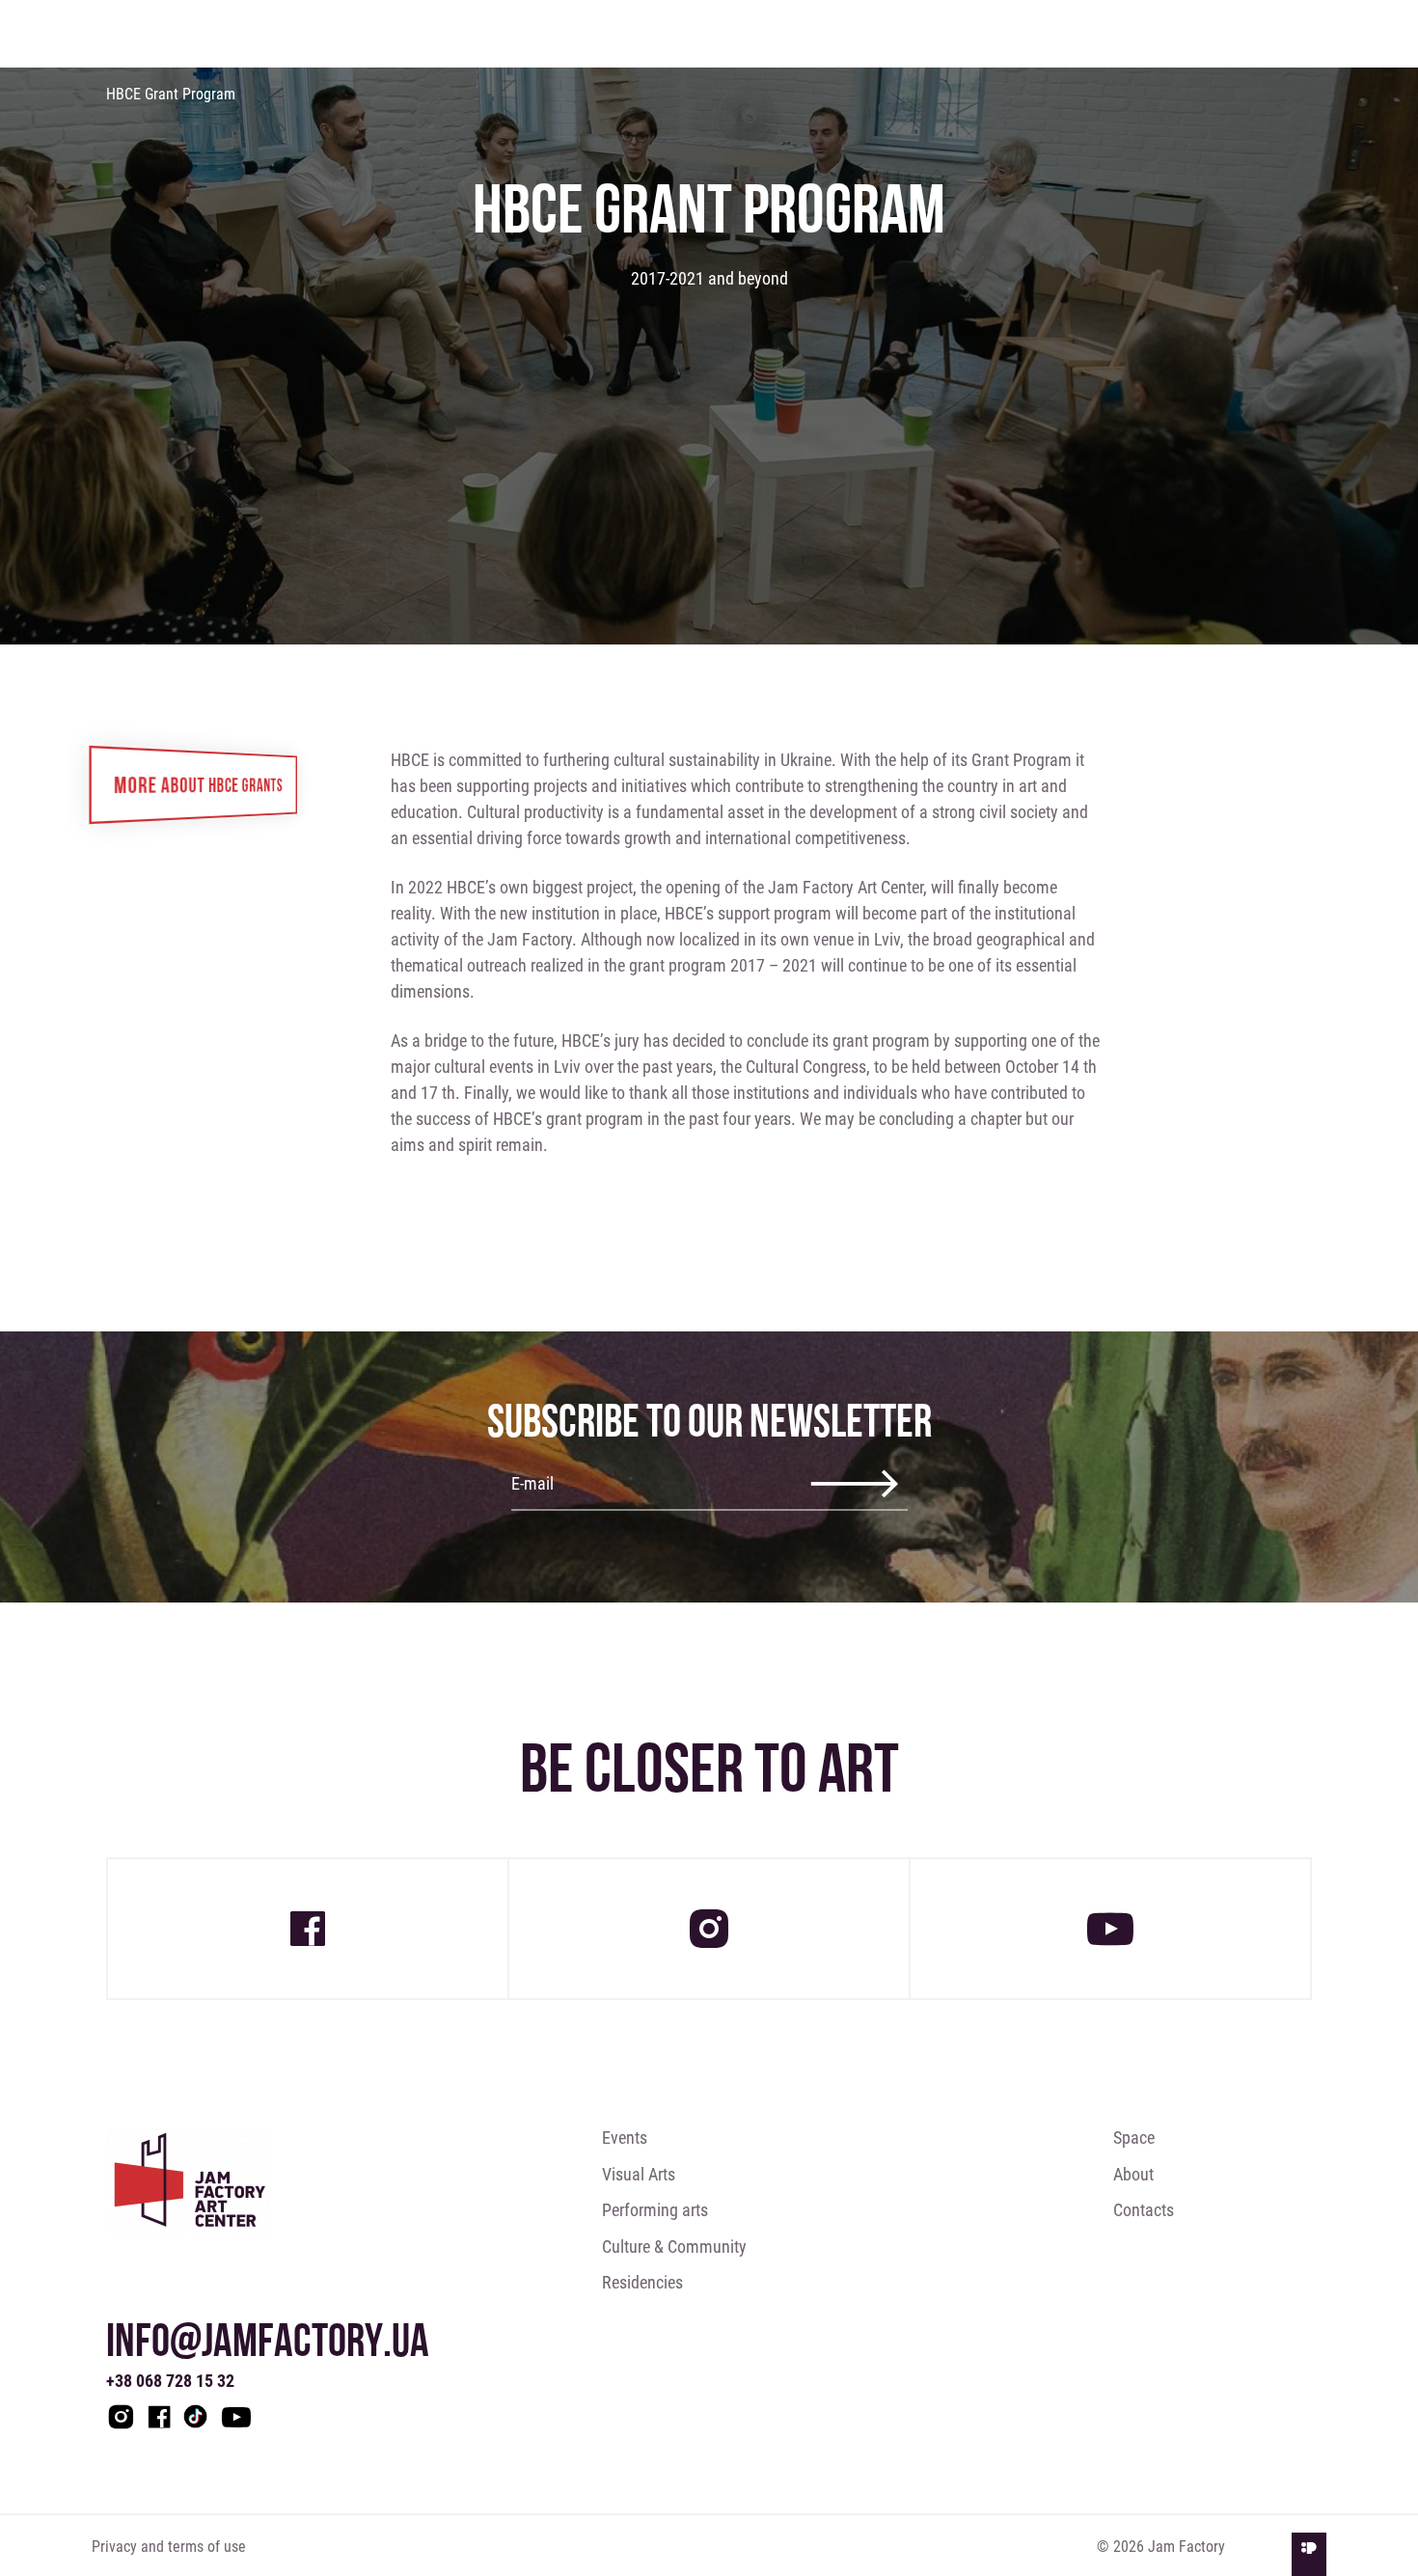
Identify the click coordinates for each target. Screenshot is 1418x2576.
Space (1134, 2137)
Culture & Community (674, 2246)
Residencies (642, 2282)
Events (625, 2137)
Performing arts (655, 2209)
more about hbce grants (198, 784)
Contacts (1144, 2209)
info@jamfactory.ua (268, 2340)
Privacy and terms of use (169, 2546)
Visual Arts (639, 2174)
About (1133, 2174)
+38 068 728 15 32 (170, 2380)
